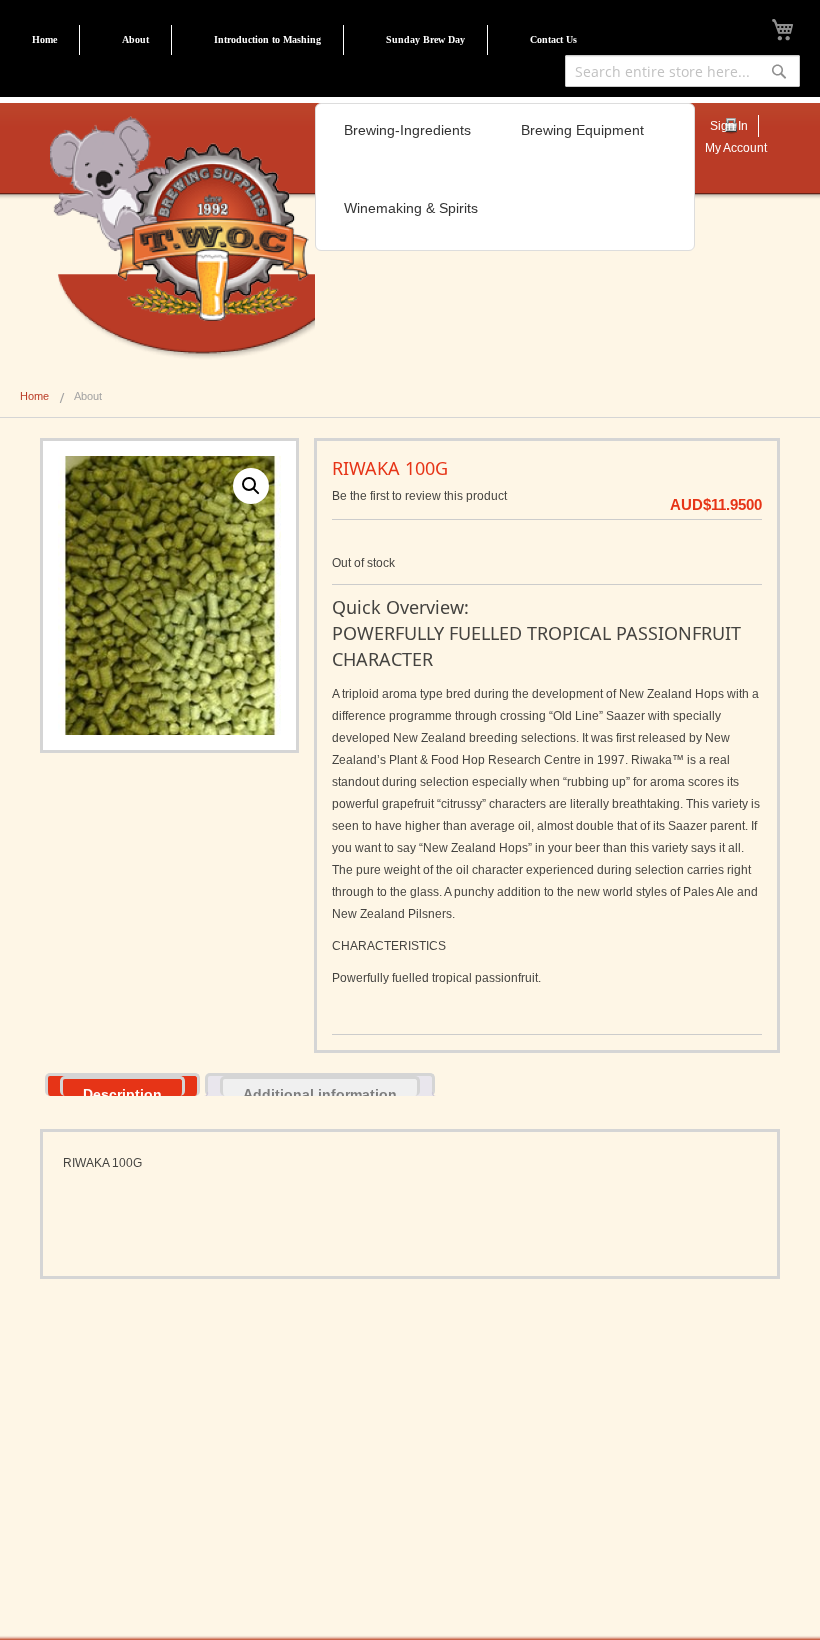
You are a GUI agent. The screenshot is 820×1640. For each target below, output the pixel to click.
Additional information (320, 1091)
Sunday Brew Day (425, 39)
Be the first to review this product (419, 496)
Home (44, 39)
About (135, 39)
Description (122, 1091)
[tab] (122, 1084)
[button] (251, 486)
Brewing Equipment (582, 130)
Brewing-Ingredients (407, 130)
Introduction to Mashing (267, 39)
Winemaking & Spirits (411, 208)
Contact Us (553, 39)
